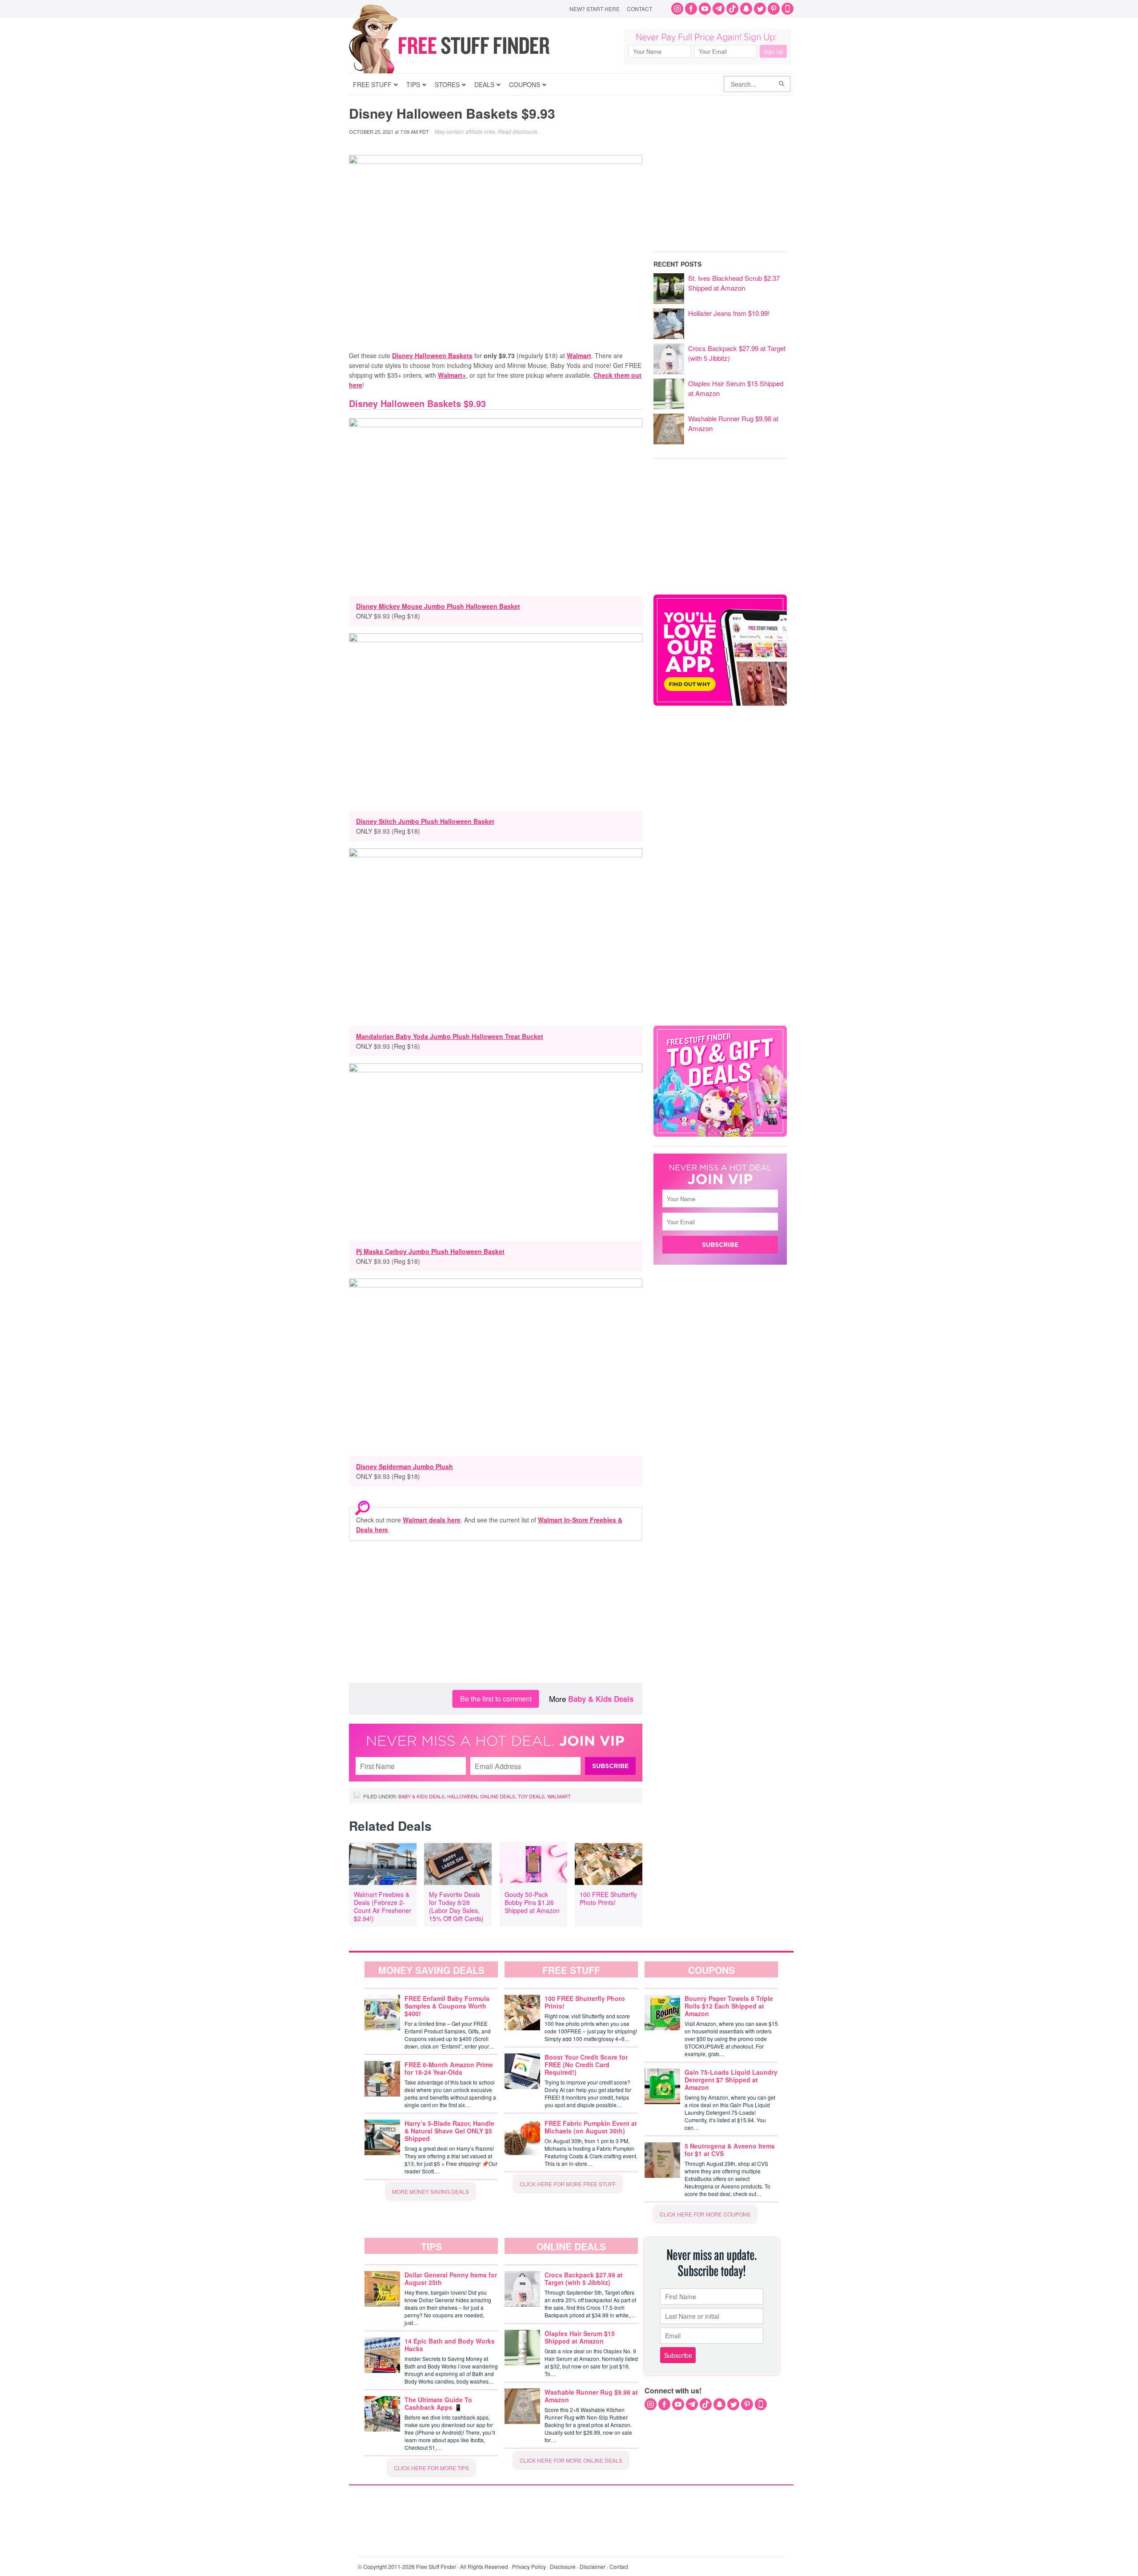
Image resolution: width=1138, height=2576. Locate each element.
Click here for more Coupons (705, 2214)
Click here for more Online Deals (571, 2460)
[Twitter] (760, 9)
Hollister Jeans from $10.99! (729, 313)
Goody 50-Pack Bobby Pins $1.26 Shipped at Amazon (532, 1902)
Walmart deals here (432, 1520)
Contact (639, 9)
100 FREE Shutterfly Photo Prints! (608, 1898)
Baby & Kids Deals (601, 1699)
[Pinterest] (774, 9)
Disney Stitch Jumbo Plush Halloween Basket (425, 821)
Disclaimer (593, 2566)
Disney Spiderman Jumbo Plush (405, 1466)
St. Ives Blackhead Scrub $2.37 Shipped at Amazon (734, 283)
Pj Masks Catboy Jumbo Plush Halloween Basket (430, 1251)
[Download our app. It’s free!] (720, 703)
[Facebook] (691, 9)
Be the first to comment (496, 1699)
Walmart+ (452, 375)
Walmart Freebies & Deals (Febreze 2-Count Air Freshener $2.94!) (383, 1906)
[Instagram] (677, 9)
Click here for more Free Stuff (568, 2184)
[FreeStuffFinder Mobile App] (787, 9)
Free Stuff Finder (468, 46)
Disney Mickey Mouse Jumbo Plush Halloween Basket (438, 606)
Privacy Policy (529, 2566)
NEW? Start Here (595, 9)
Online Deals (498, 1796)
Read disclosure (518, 131)
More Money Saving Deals (431, 2191)
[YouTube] (705, 9)
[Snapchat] (746, 9)
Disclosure (563, 2566)
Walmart (579, 355)
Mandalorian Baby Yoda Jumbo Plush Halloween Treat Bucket (450, 1036)
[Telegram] (719, 9)
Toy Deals (531, 1796)
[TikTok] (732, 9)
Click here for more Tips (431, 2468)
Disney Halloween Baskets (432, 355)
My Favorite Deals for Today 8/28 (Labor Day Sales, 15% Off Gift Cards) (456, 1906)
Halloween (462, 1796)
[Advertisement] (496, 1612)
